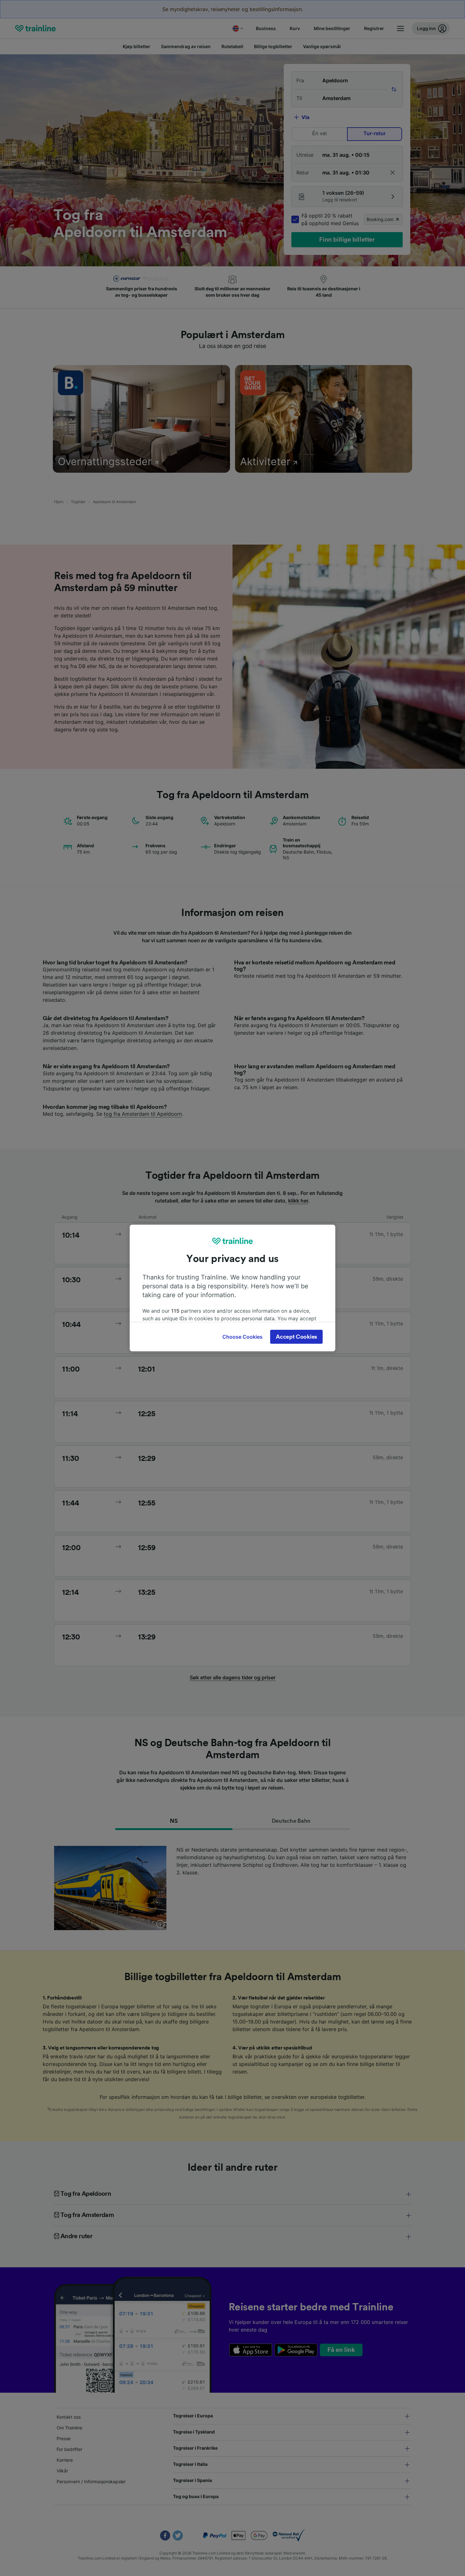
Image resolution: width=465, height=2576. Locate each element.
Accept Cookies (296, 1337)
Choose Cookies (242, 1337)
